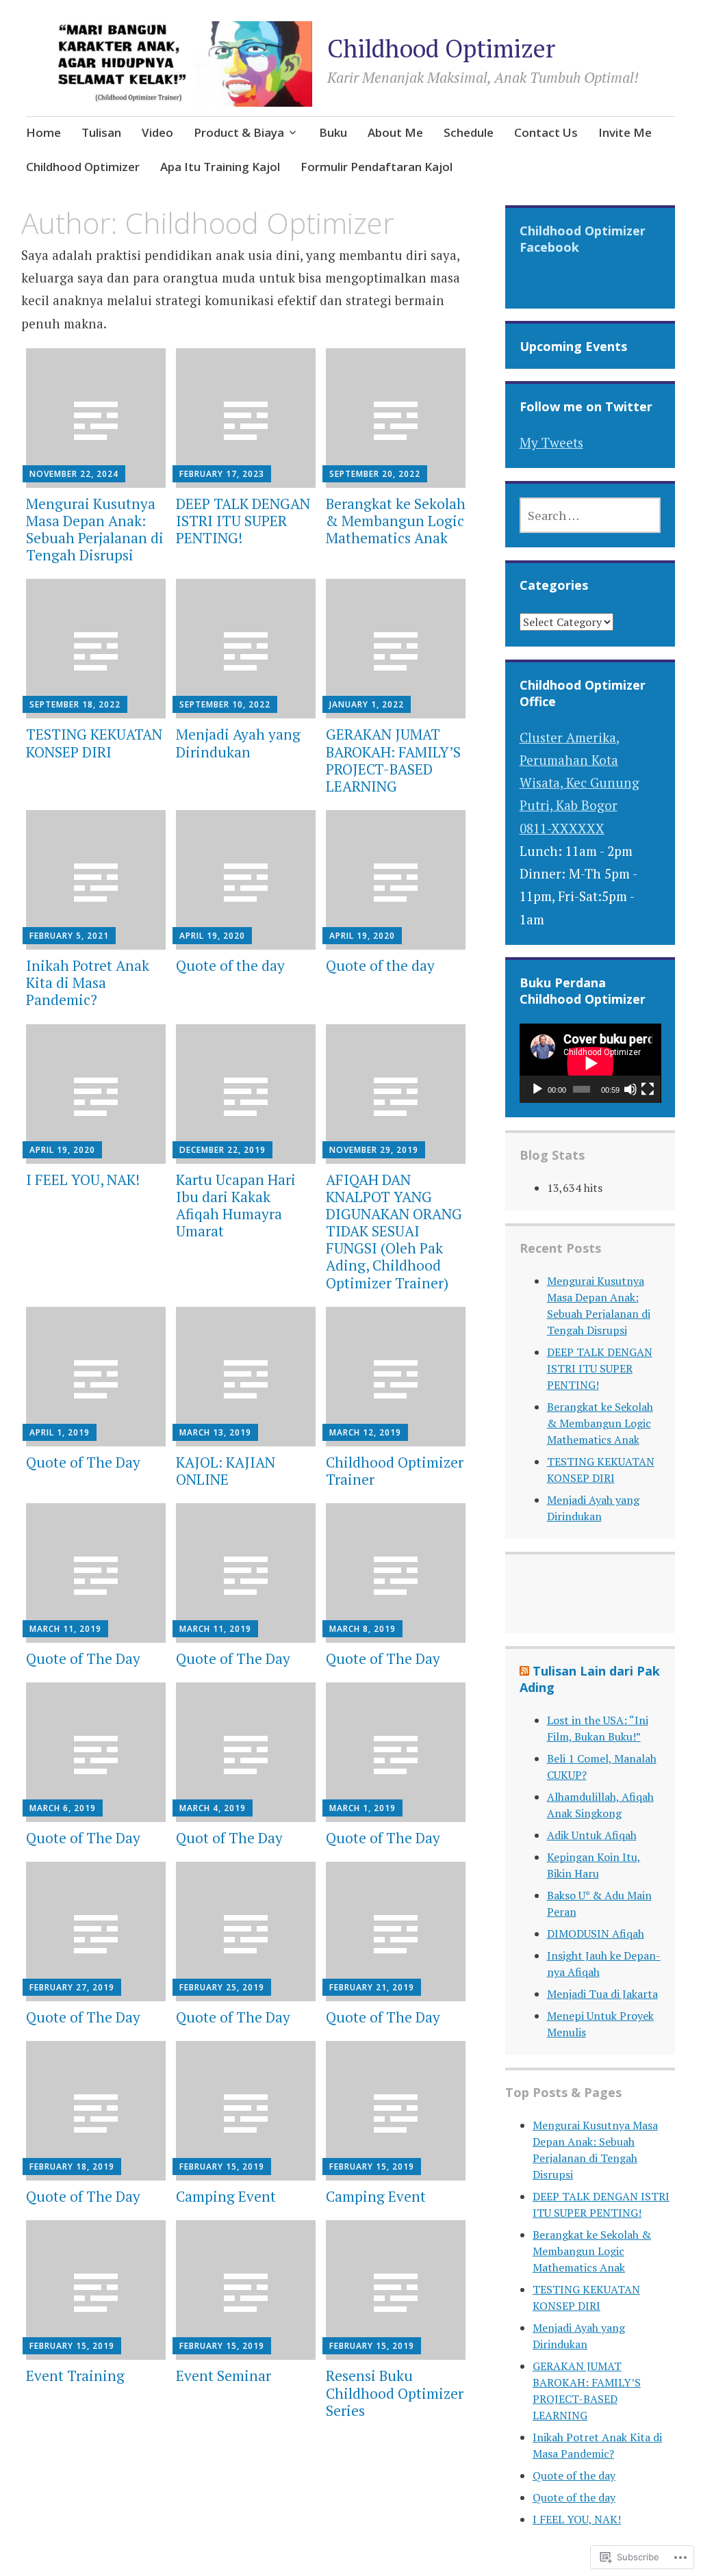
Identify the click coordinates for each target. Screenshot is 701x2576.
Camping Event (226, 2196)
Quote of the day (230, 965)
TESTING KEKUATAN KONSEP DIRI (94, 743)
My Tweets (551, 442)
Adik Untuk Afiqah (592, 1835)
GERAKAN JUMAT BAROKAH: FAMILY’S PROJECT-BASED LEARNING (393, 760)
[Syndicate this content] (524, 1671)
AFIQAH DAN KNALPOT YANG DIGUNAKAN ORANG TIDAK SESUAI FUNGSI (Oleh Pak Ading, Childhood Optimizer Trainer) (394, 1231)
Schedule (469, 132)
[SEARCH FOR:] (590, 515)
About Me (395, 132)
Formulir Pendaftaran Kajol (377, 167)
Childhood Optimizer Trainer (395, 1471)
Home (43, 132)
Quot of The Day (229, 1838)
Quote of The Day (83, 1462)
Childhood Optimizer (441, 48)
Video (157, 132)
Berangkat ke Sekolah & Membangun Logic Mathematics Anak (396, 521)
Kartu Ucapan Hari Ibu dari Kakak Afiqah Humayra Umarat (236, 1206)
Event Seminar (224, 2376)
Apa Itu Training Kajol (220, 167)
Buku (333, 132)
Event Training (75, 2376)
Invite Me (625, 132)
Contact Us (546, 132)
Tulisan (101, 132)
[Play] (537, 1089)
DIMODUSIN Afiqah (596, 1934)
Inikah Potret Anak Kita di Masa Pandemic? (88, 983)
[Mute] (630, 1089)
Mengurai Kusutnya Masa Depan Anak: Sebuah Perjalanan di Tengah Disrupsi (95, 530)
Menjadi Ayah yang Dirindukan (238, 743)
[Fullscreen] (648, 1089)
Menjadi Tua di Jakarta (602, 1994)
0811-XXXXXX (562, 828)
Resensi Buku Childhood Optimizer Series (395, 2393)
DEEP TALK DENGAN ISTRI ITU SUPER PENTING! (243, 521)
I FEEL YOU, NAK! (83, 1180)
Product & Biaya (239, 132)
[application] (590, 1063)
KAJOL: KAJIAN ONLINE (226, 1471)
